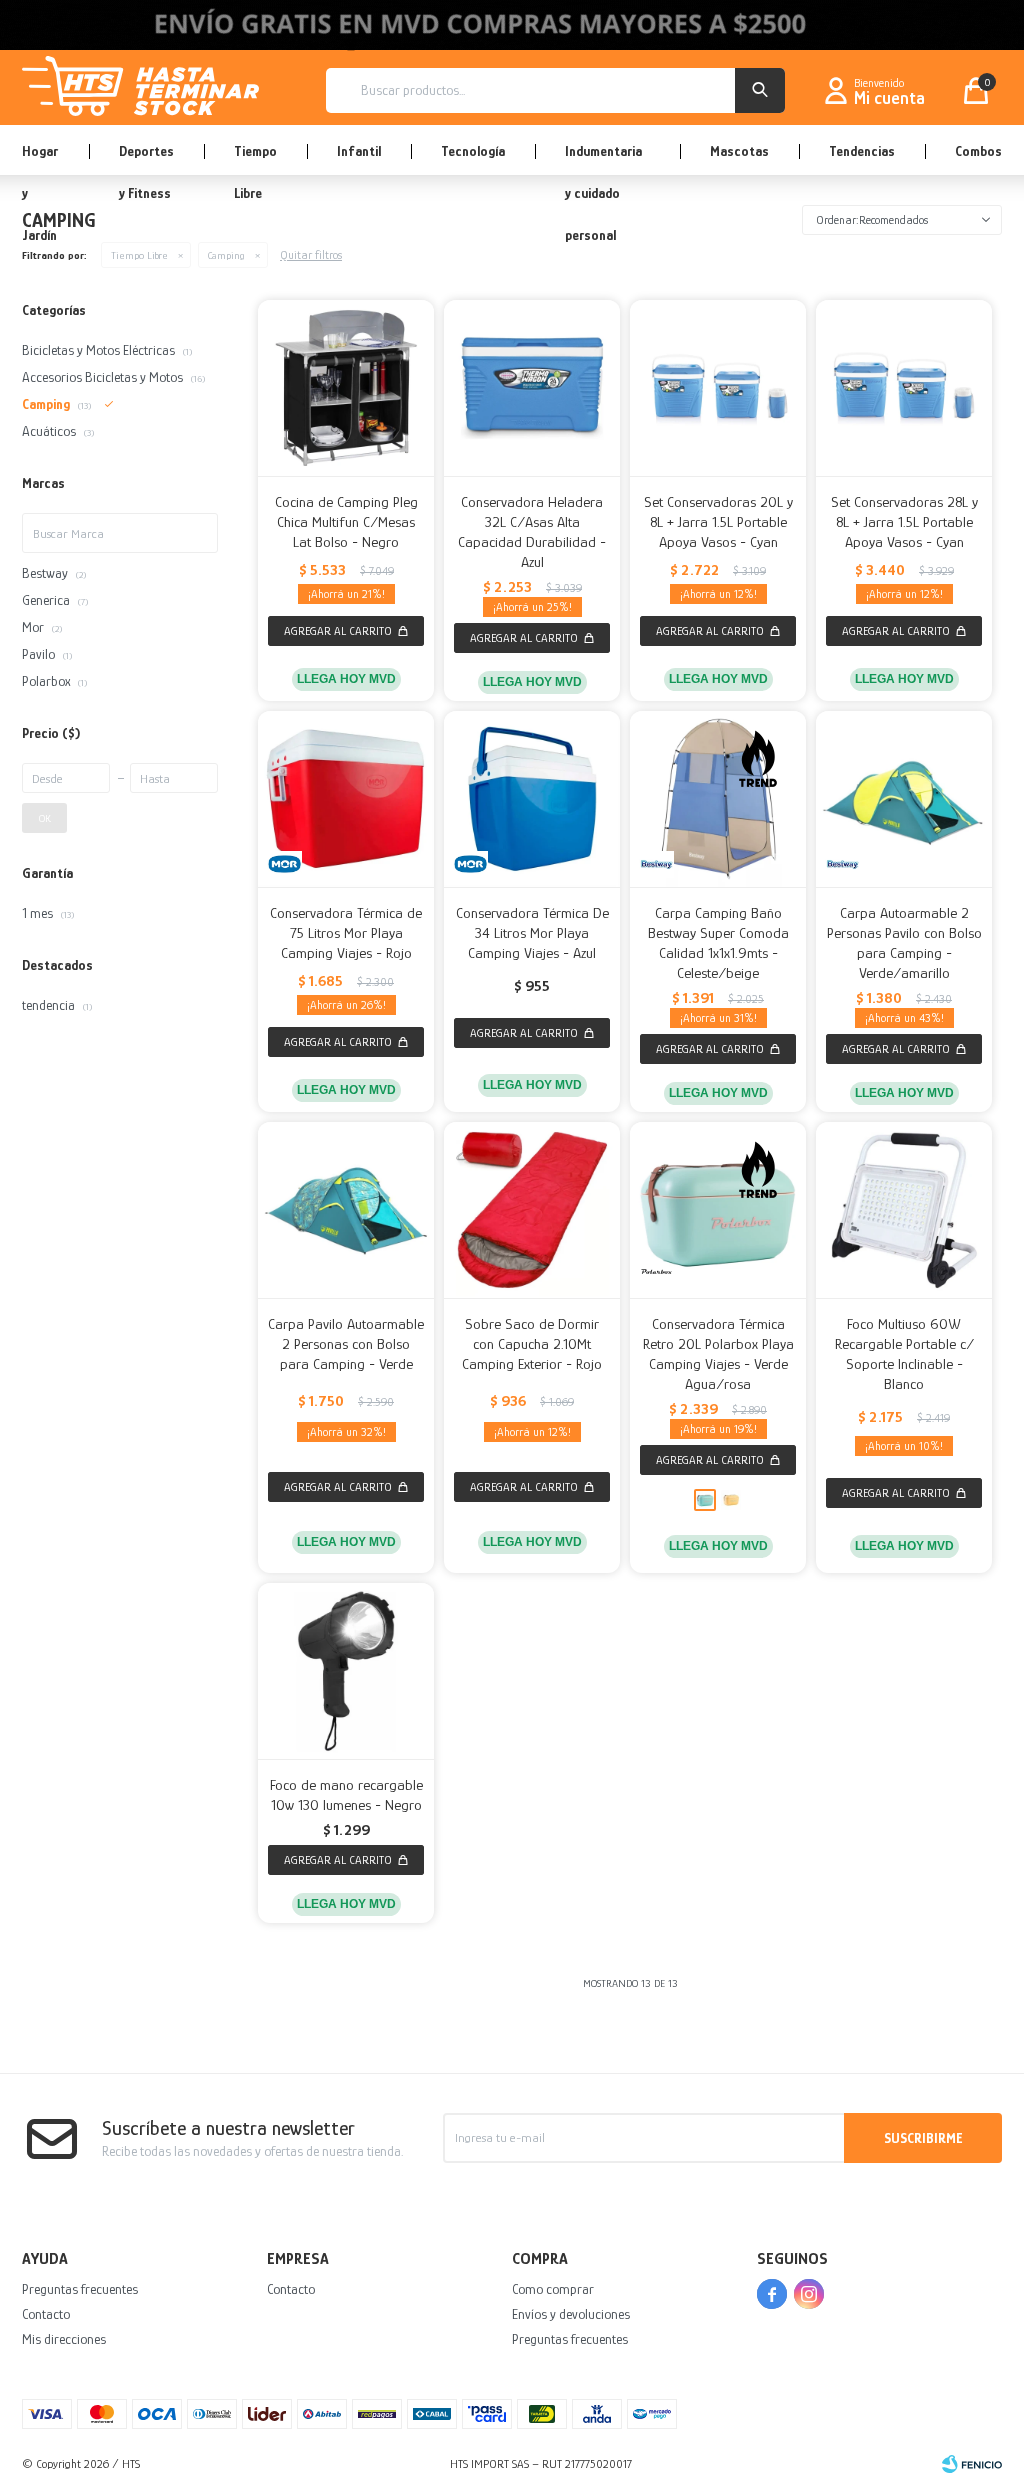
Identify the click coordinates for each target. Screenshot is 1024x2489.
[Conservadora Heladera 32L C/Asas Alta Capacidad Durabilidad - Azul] (532, 388)
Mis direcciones (64, 2339)
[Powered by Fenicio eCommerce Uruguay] (972, 2464)
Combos (978, 151)
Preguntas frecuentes (80, 2289)
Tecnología (473, 151)
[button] (760, 90)
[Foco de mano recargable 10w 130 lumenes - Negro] (346, 1671)
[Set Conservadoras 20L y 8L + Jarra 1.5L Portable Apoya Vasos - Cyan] (718, 388)
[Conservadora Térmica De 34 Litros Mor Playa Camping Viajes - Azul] (532, 799)
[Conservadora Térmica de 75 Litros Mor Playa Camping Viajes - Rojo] (346, 799)
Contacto (46, 2314)
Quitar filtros (311, 255)
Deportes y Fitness (146, 159)
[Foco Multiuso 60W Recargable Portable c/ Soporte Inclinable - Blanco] (904, 1210)
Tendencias (862, 151)
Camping (226, 255)
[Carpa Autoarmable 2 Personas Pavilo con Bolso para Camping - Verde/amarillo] (904, 799)
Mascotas (739, 151)
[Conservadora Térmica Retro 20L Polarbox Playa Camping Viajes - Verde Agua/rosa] (718, 1210)
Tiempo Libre (255, 159)
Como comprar (553, 2289)
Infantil (359, 151)
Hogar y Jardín (40, 159)
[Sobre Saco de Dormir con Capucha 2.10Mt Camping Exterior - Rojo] (532, 1210)
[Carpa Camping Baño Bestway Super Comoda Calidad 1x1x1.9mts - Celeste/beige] (718, 799)
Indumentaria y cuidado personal (603, 159)
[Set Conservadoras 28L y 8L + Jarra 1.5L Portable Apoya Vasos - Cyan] (904, 388)
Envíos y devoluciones (571, 2314)
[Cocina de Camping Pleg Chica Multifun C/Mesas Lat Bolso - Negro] (346, 388)
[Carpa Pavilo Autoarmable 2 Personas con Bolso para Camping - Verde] (346, 1210)
